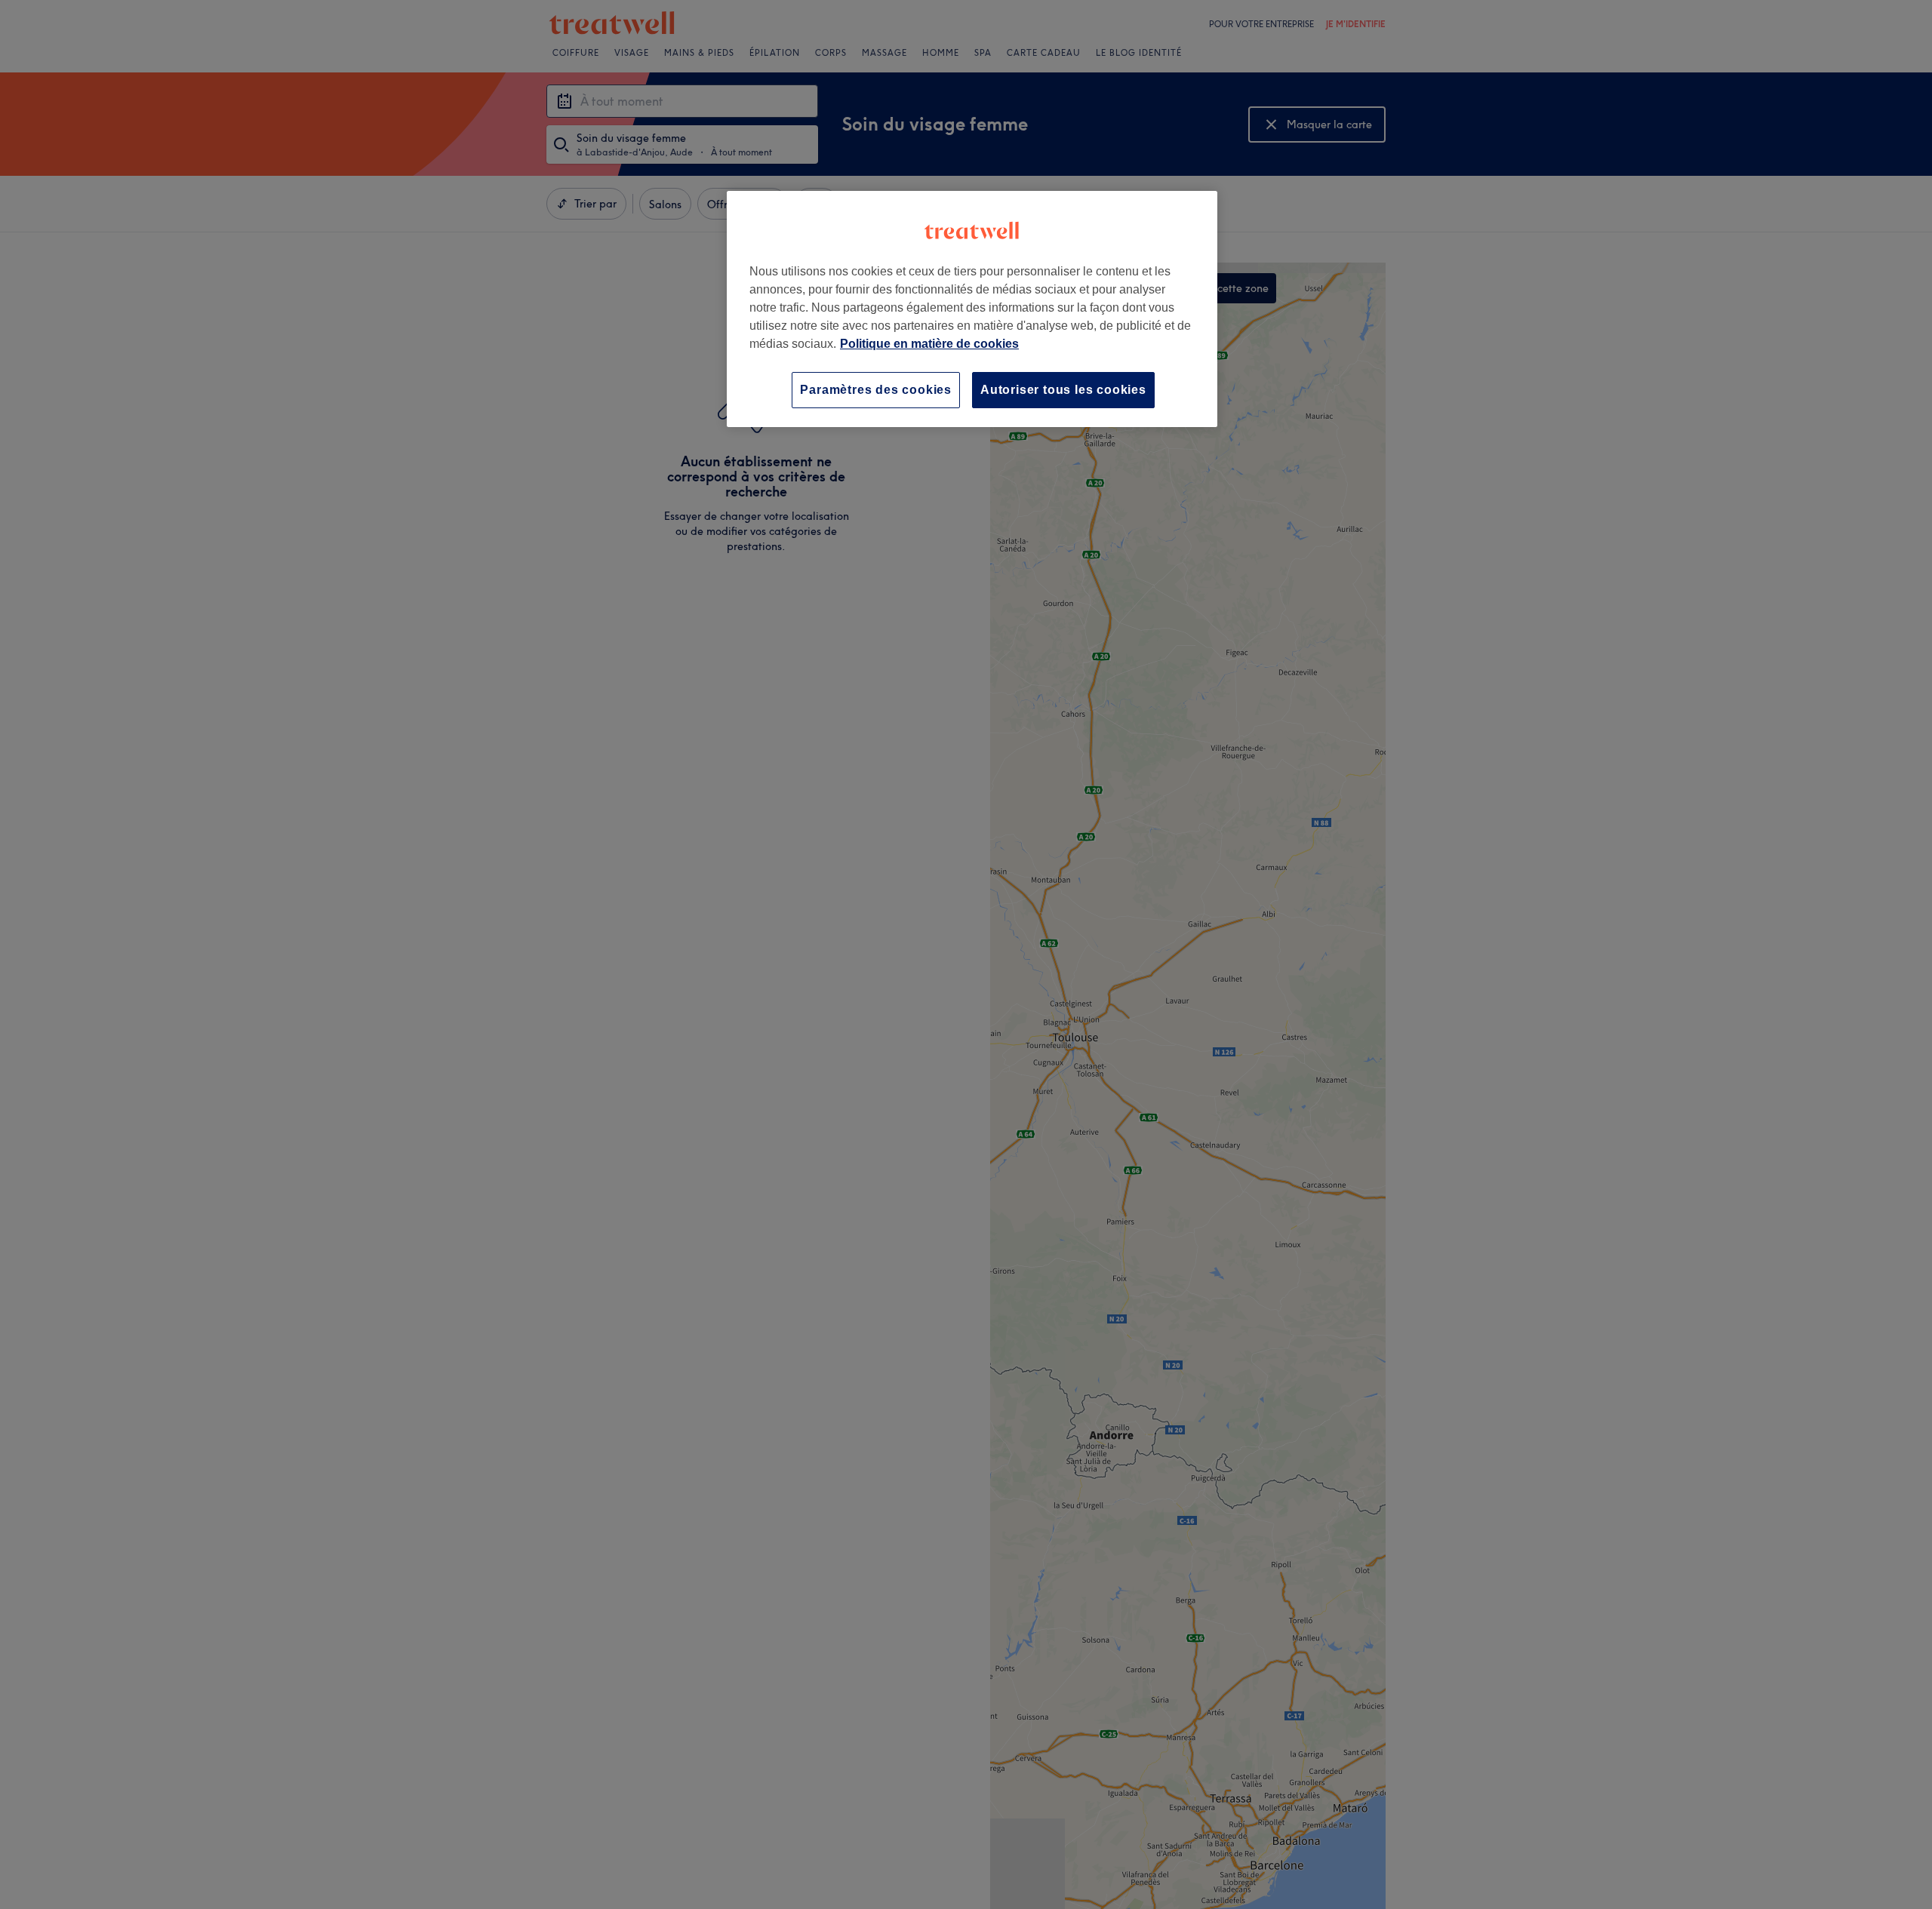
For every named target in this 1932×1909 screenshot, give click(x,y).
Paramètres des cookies (876, 390)
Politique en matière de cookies (929, 344)
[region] (972, 309)
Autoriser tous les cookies (1063, 390)
